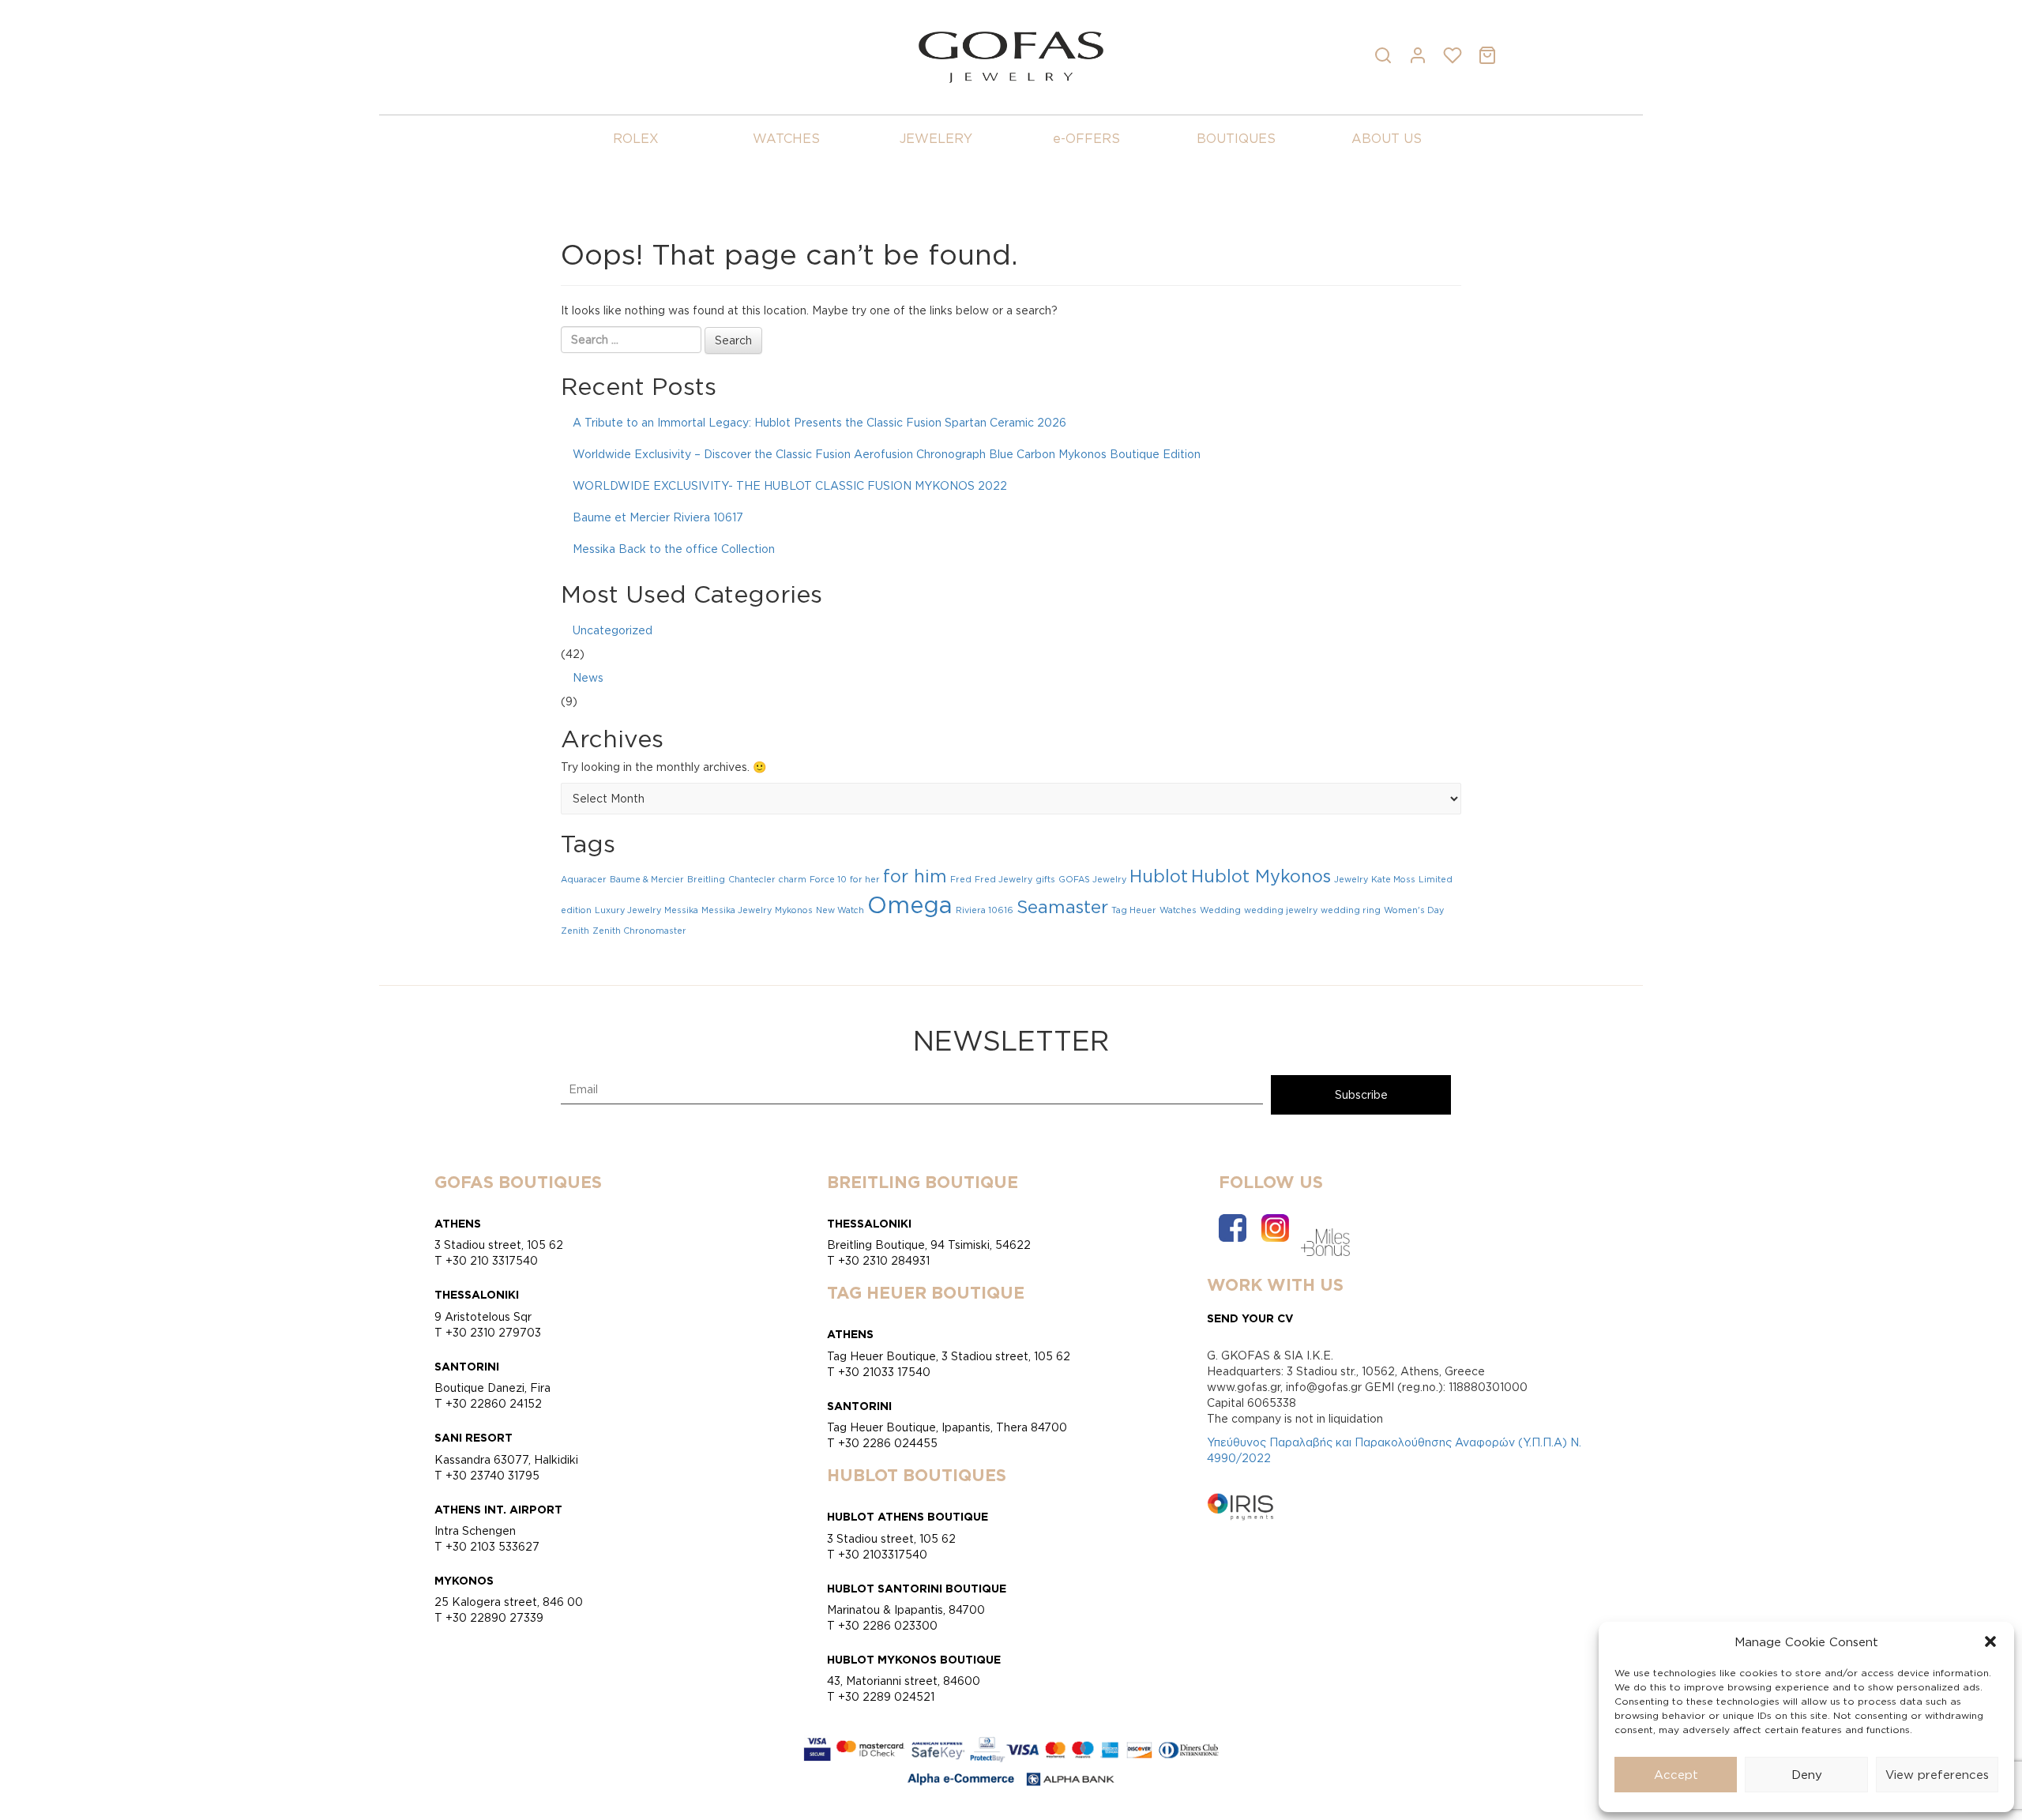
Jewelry (1351, 879)
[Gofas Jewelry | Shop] (1011, 56)
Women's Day (1414, 910)
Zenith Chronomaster (639, 931)
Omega (910, 904)
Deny (1807, 1775)
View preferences (1937, 1775)
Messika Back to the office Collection (674, 549)
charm (793, 879)
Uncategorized (613, 630)
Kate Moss (1393, 879)
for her (865, 879)
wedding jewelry (1281, 910)
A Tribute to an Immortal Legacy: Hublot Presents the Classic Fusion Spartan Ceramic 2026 (819, 422)
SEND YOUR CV (1250, 1318)
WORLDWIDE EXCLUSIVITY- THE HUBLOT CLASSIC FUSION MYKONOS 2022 (790, 485)
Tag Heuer (1134, 910)
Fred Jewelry (1003, 879)
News (588, 677)
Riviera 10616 (985, 910)
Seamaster (1062, 907)
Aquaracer (584, 879)
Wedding (1220, 910)
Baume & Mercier (647, 879)
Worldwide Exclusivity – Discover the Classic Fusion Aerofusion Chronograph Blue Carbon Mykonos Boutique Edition (887, 454)
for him (915, 876)
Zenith (575, 931)
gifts (1045, 879)
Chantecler (752, 879)
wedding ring (1351, 910)
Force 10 (828, 879)
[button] (1990, 1641)
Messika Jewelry (737, 910)
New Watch (840, 910)
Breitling (706, 879)
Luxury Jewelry (628, 910)
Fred (961, 879)
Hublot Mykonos (1261, 876)
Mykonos (794, 910)
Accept (1676, 1775)
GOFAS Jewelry (1092, 879)
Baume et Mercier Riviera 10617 (658, 517)
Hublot (1159, 876)
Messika (681, 910)
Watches (1178, 910)
